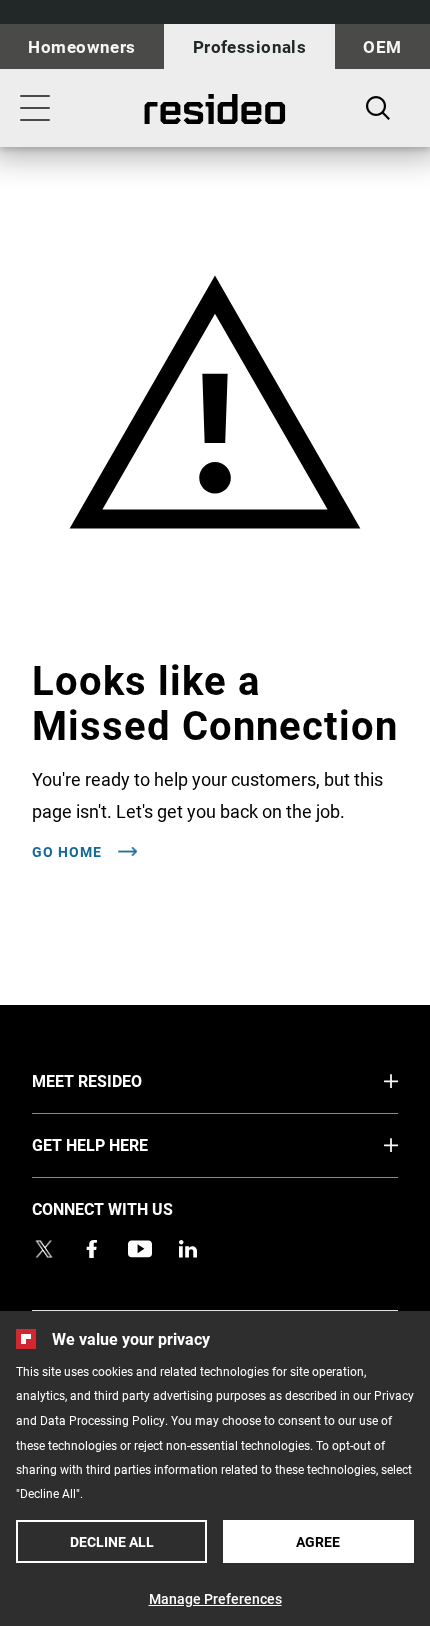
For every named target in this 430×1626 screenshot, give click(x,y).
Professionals (250, 46)
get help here (127, 1144)
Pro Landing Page (215, 109)
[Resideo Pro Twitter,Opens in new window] (44, 1249)
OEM (382, 46)
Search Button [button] (378, 108)
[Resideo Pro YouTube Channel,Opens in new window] (140, 1249)
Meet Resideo (124, 1080)
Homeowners (81, 46)
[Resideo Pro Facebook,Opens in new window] (92, 1249)
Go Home (69, 852)
